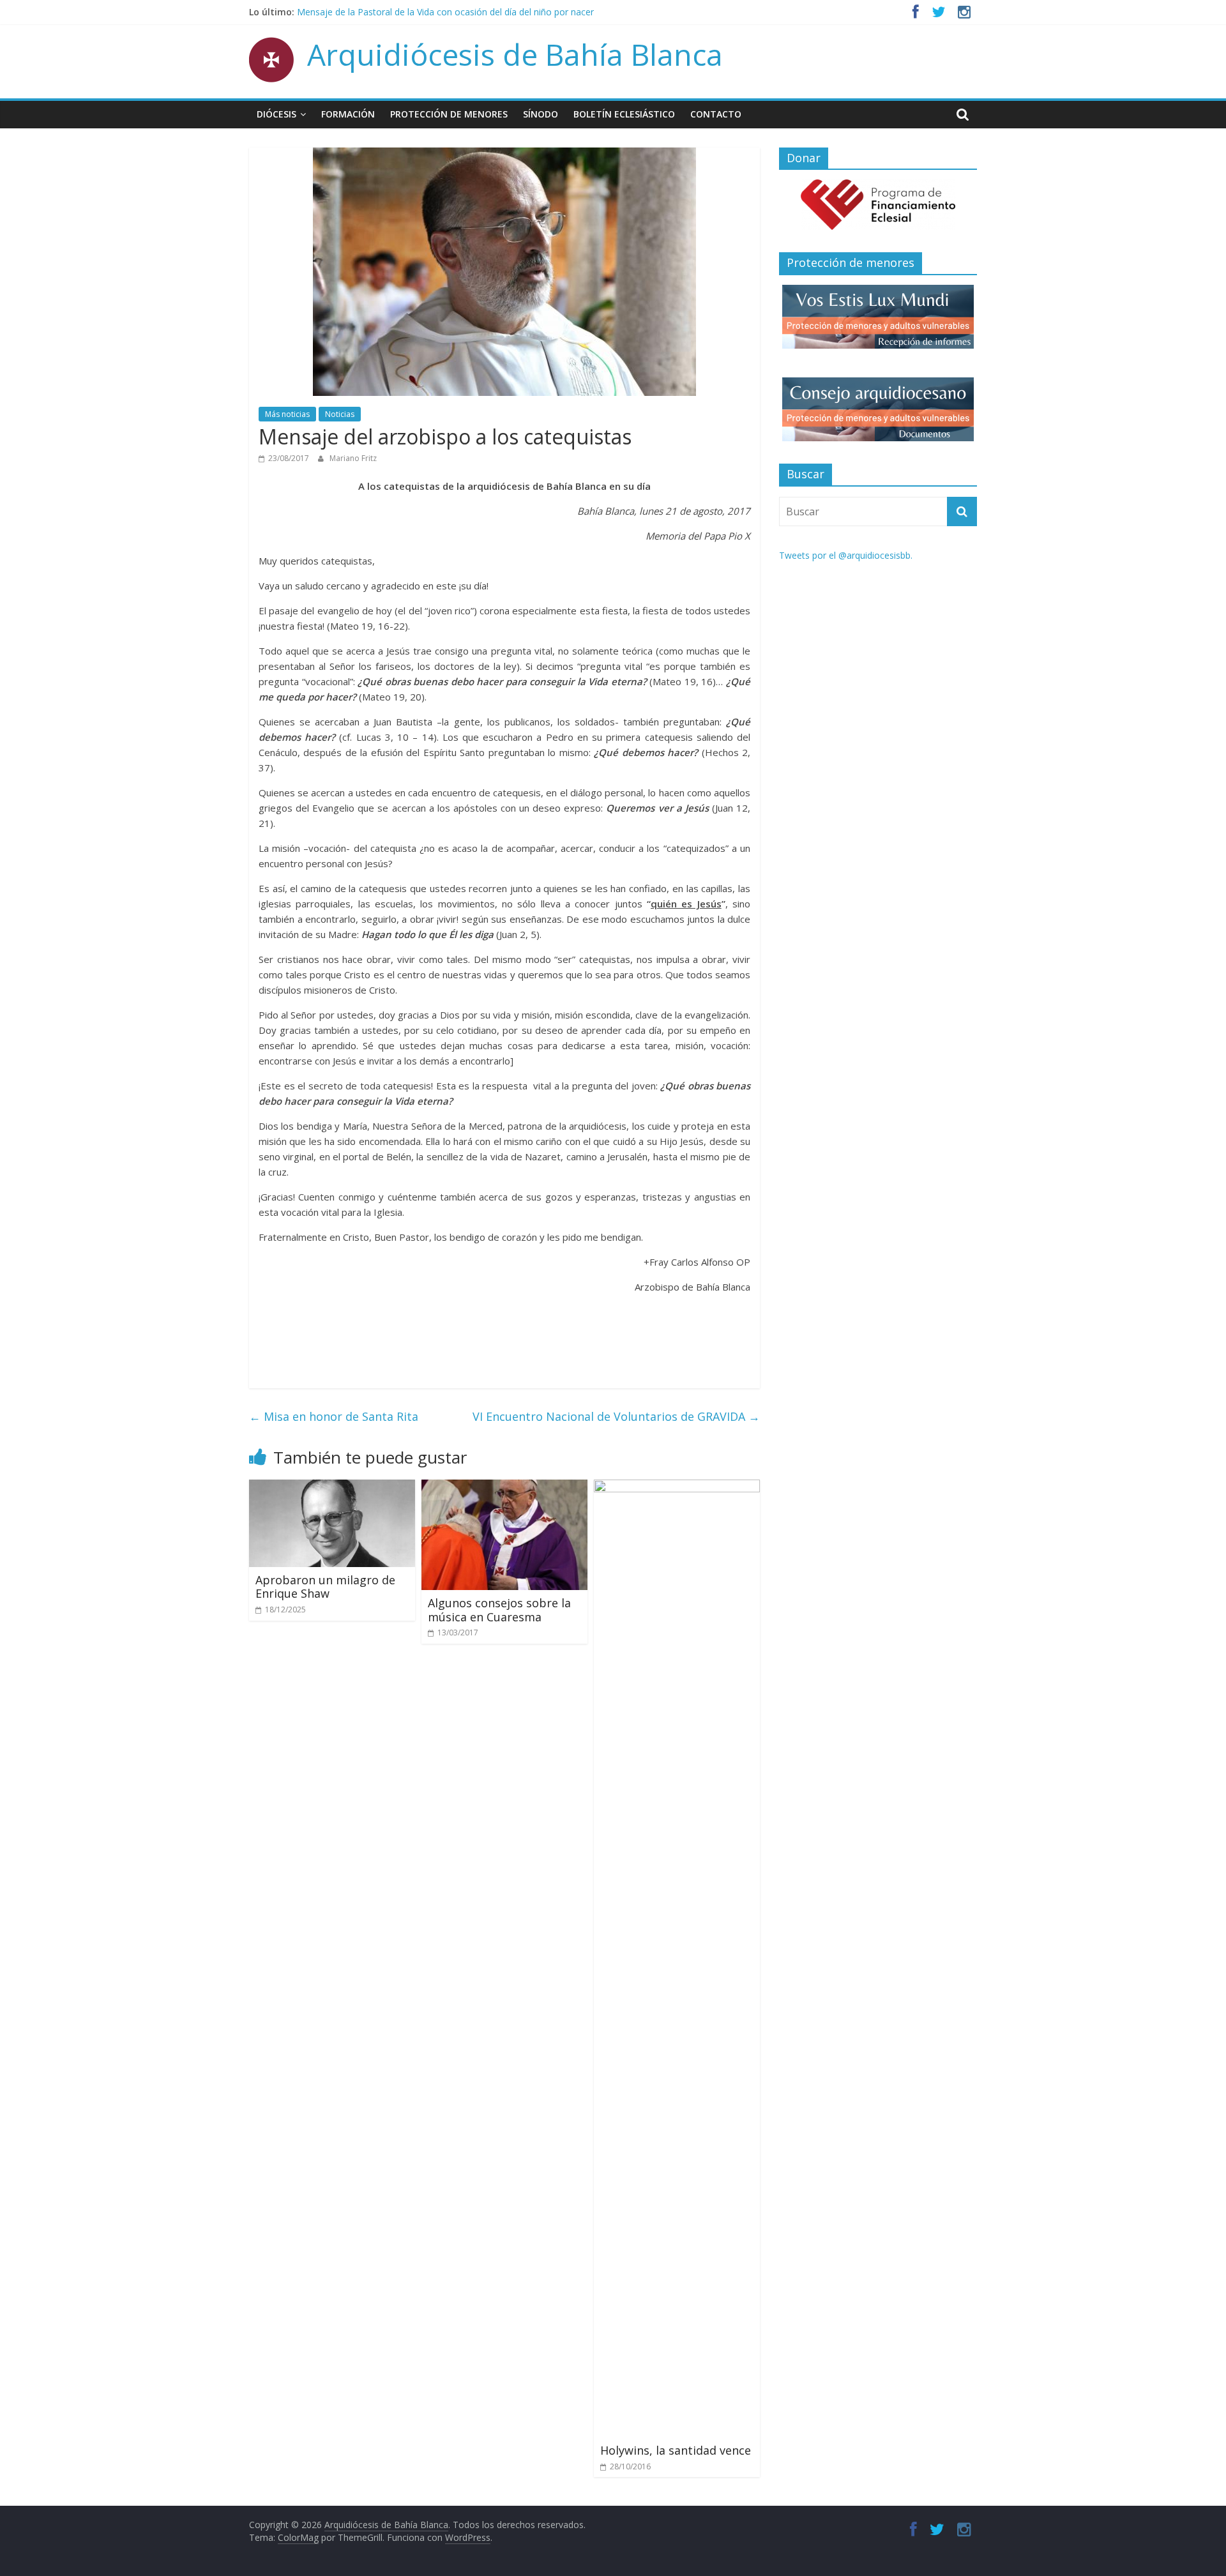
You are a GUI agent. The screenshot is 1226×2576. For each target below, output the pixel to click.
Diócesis (276, 114)
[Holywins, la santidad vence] (677, 1487)
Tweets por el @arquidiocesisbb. (846, 555)
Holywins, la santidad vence (676, 2450)
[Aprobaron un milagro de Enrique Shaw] (332, 1487)
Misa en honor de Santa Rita (334, 1416)
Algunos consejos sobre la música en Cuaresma (499, 1610)
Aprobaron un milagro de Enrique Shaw (325, 1587)
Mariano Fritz (353, 458)
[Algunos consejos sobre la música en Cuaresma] (504, 1487)
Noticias (340, 414)
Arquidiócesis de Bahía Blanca (515, 54)
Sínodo (541, 114)
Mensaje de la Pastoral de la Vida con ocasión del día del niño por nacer (445, 12)
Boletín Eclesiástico (624, 114)
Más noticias (287, 414)
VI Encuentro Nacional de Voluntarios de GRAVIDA (616, 1416)
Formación (348, 114)
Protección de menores (449, 114)
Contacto (716, 114)
